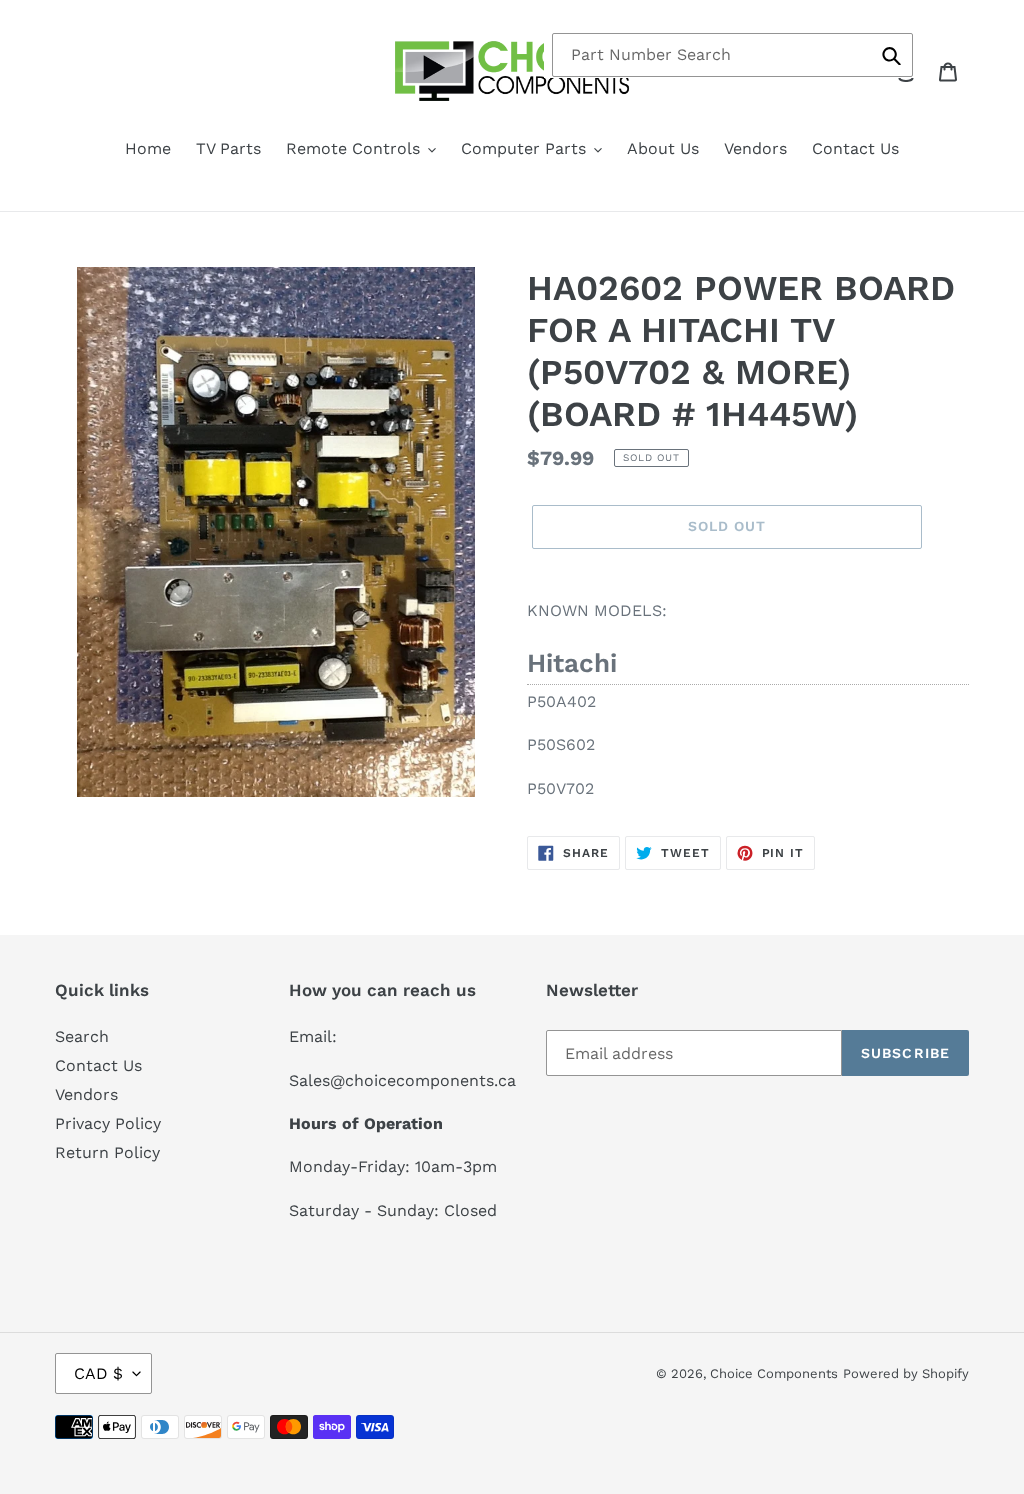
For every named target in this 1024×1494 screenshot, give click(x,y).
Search (82, 1036)
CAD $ (98, 1373)
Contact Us (98, 1065)
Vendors (86, 1094)
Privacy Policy (108, 1123)
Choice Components (774, 1373)
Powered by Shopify (906, 1373)
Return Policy (107, 1152)
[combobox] (732, 55)
